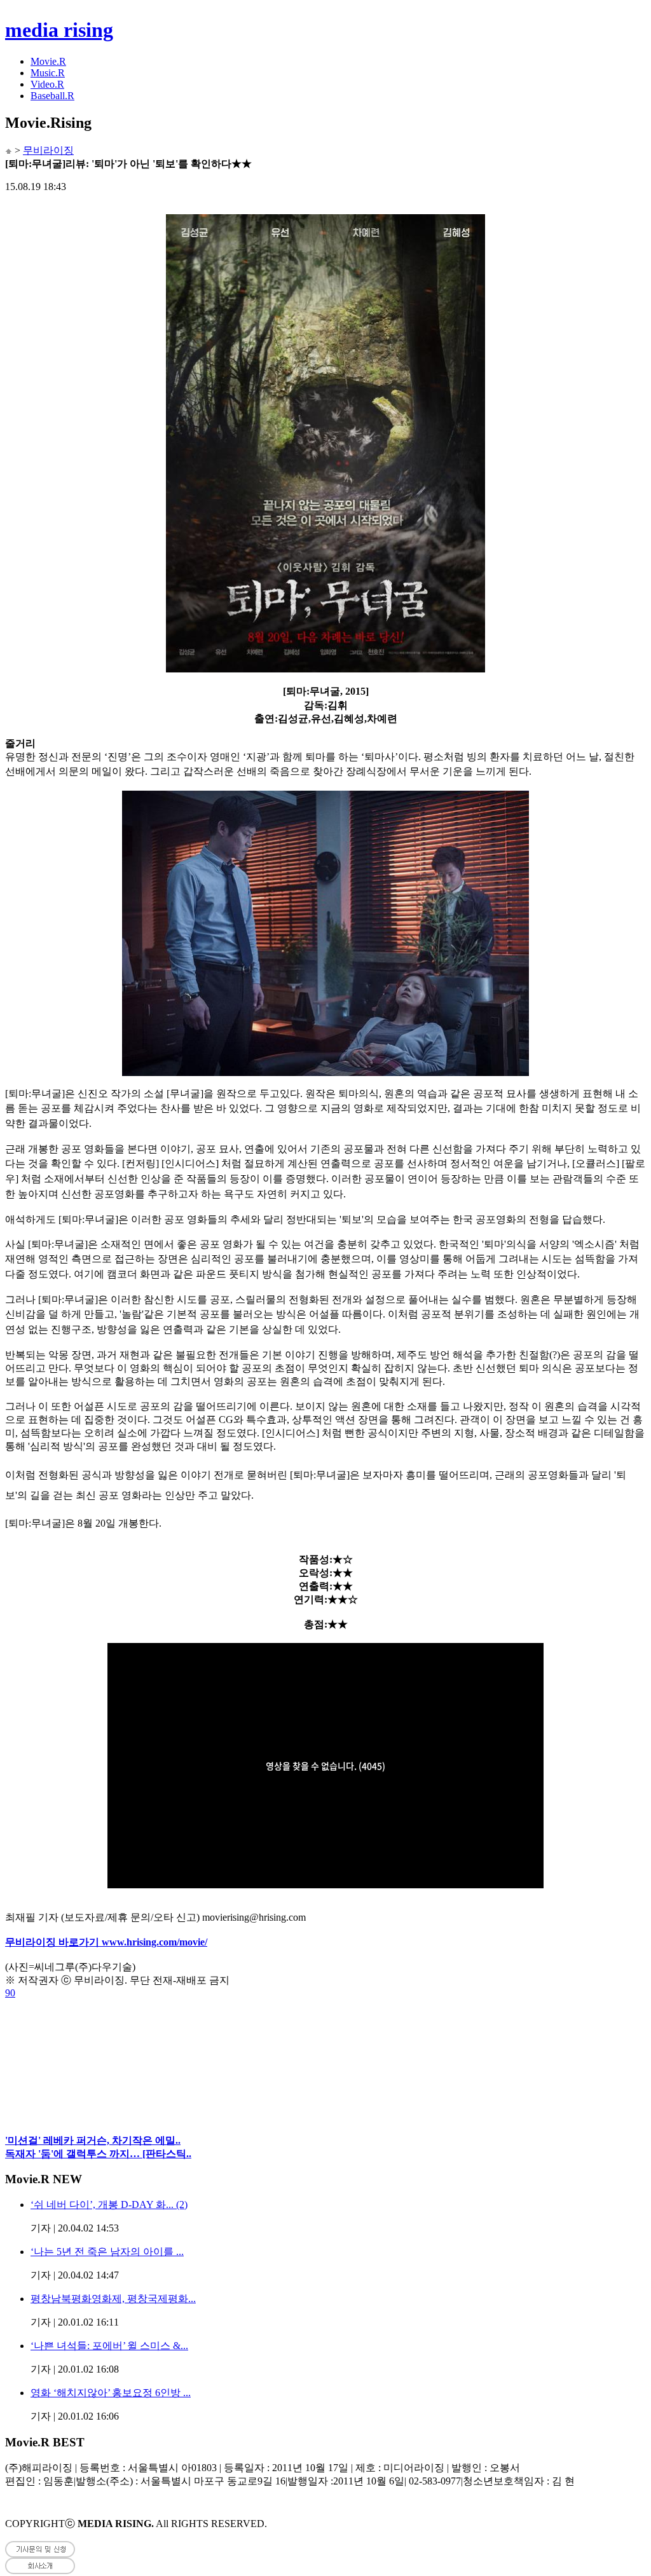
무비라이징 (48, 150)
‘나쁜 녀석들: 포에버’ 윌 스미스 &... (109, 2346)
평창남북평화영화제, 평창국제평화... (113, 2299)
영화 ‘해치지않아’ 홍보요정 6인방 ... (111, 2393)
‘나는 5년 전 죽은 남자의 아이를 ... (107, 2252)
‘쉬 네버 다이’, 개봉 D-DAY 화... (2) (109, 2205)
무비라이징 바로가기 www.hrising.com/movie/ (106, 1942)
